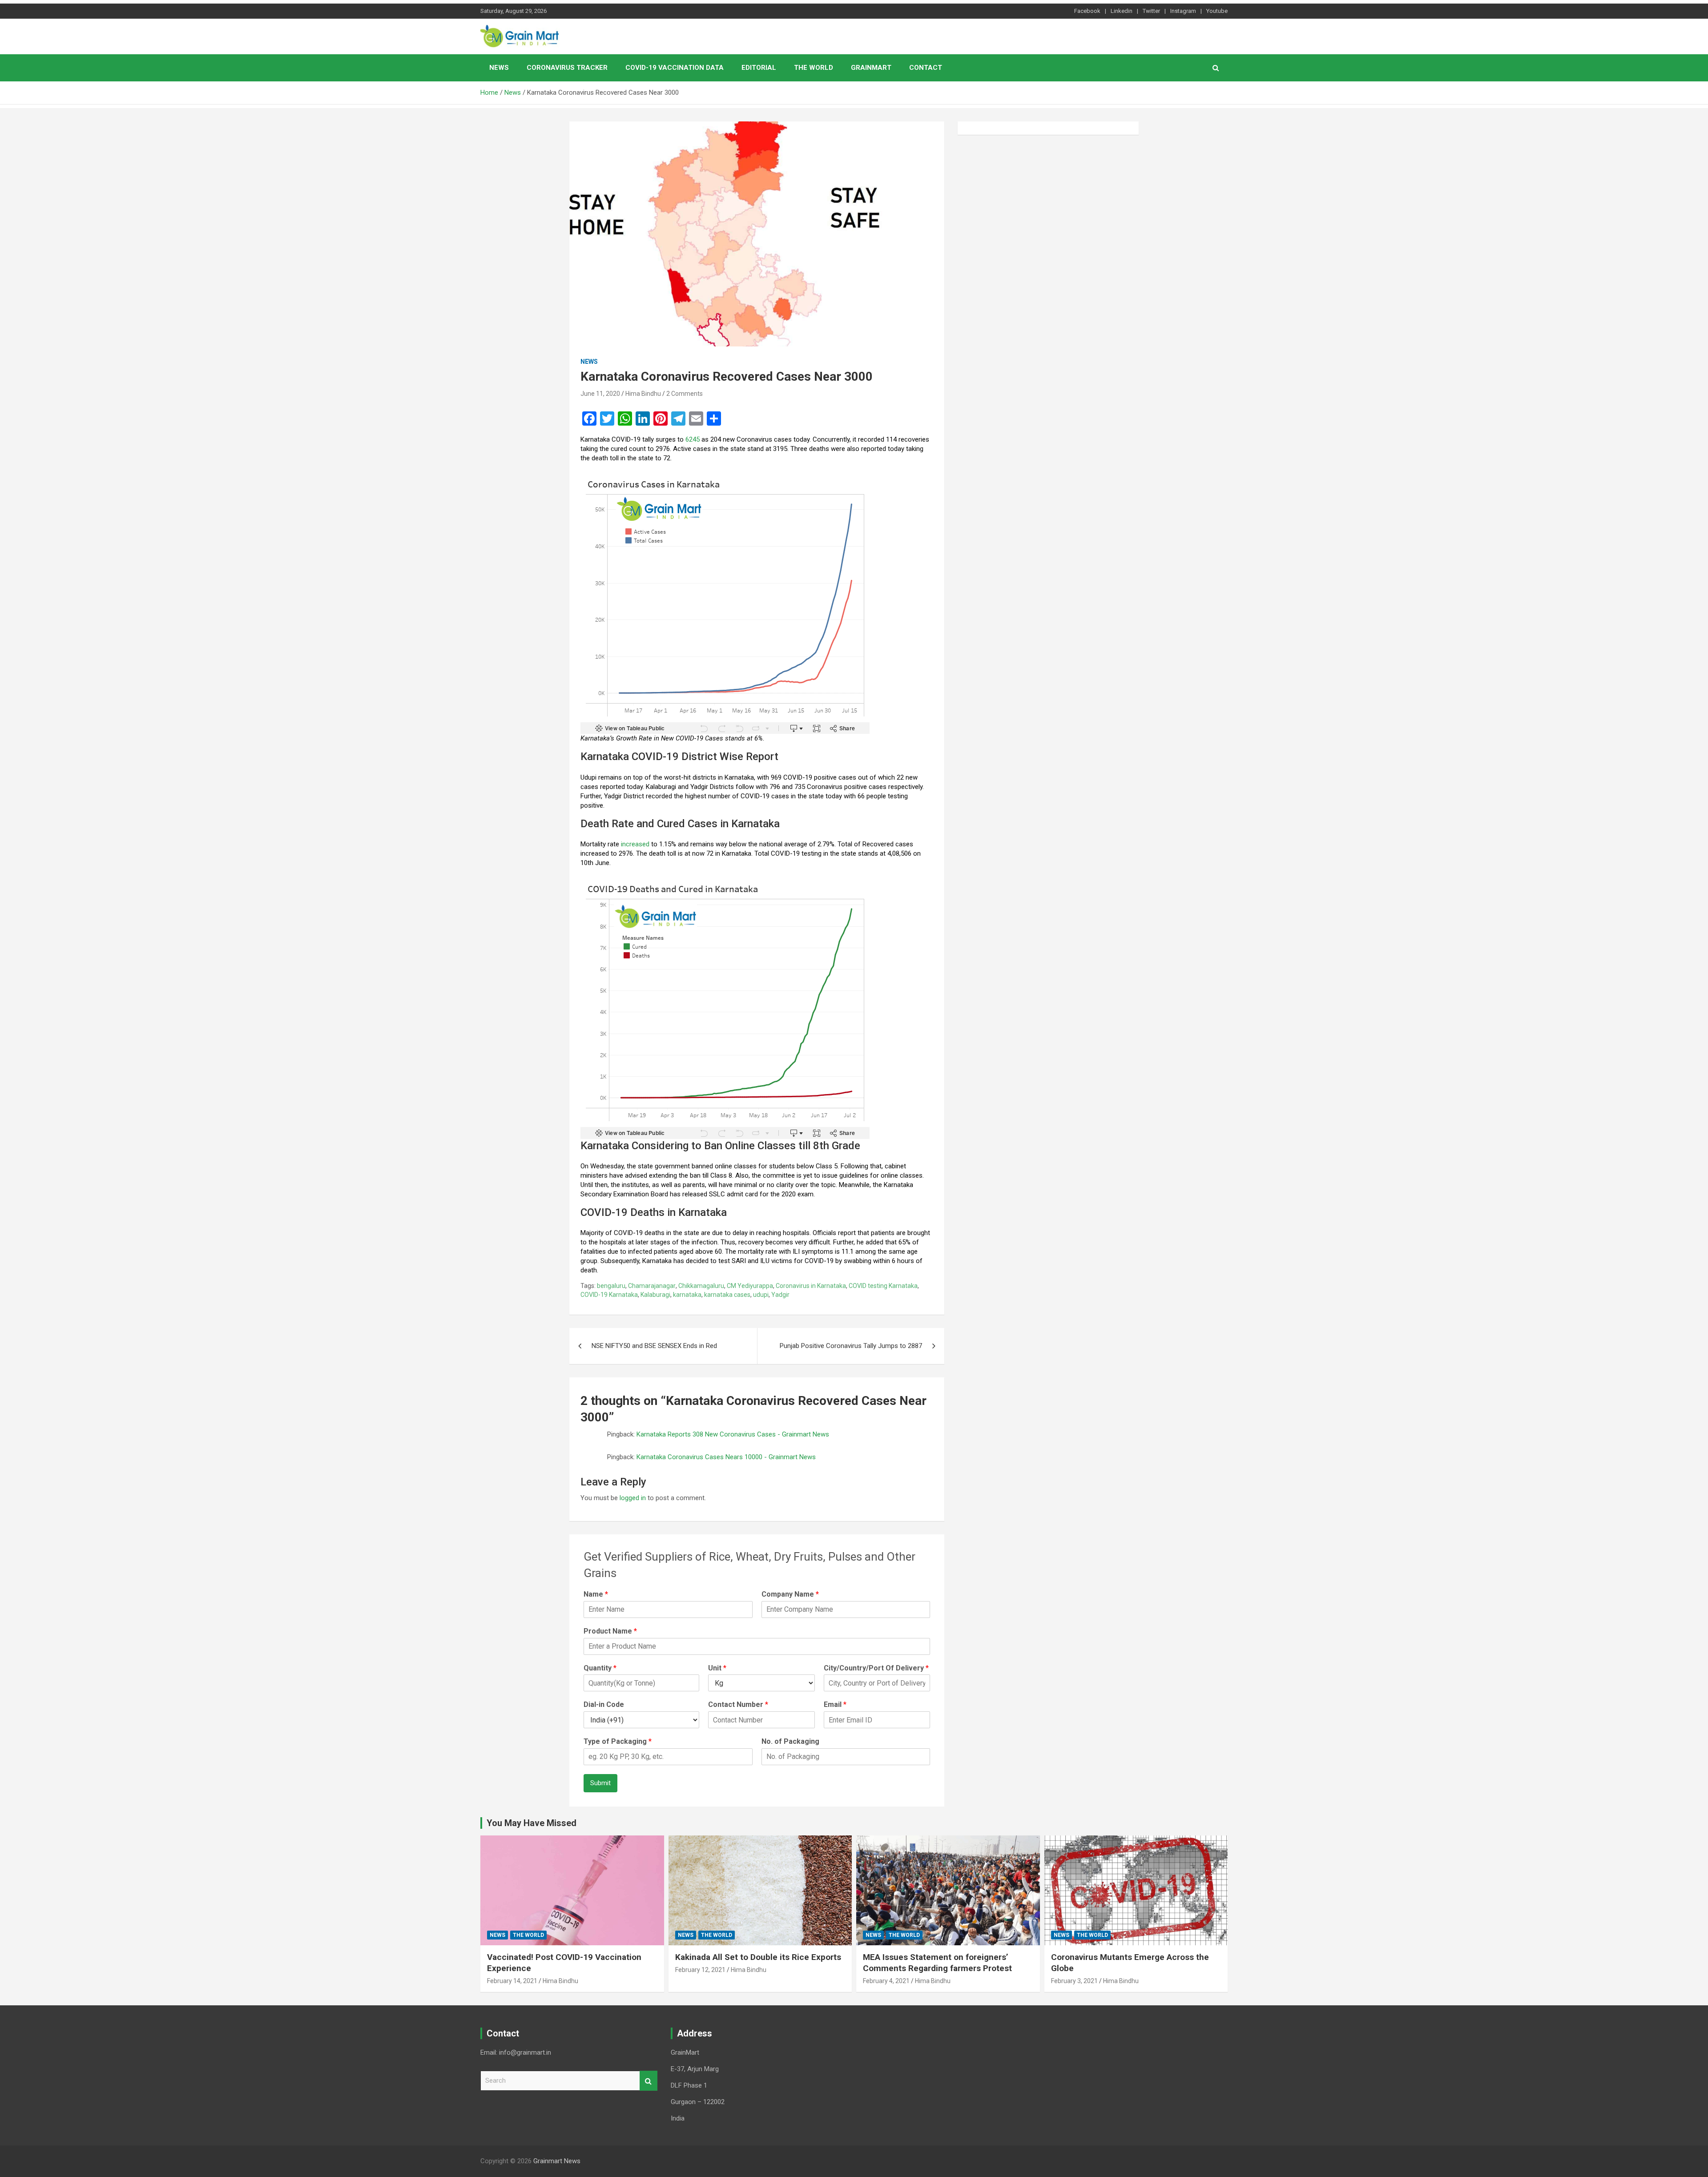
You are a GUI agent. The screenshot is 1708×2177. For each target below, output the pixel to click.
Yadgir (780, 1295)
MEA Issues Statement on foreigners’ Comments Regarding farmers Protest (937, 1963)
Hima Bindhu (643, 394)
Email (835, 1704)
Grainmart (871, 68)
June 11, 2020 (600, 394)
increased (635, 844)
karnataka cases (727, 1295)
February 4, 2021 (886, 1981)
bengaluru (611, 1286)
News (499, 68)
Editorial (759, 68)
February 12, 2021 (700, 1970)
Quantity (600, 1668)
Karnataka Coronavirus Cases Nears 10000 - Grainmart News (726, 1457)
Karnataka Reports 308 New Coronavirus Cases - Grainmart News (733, 1434)
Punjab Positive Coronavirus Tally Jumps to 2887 (851, 1346)
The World (814, 68)
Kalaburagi (655, 1295)
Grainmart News (557, 2161)
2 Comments (685, 394)
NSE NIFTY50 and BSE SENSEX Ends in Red (654, 1346)
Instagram (1183, 11)
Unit (717, 1668)
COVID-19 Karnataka (609, 1295)
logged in (633, 1498)
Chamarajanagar (652, 1286)
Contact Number (738, 1704)
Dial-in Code (604, 1704)
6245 (693, 439)
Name (596, 1594)
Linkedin (1122, 11)
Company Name (790, 1594)
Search (649, 2081)
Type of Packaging (618, 1741)
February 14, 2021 (512, 1981)
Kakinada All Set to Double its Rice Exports (758, 1957)
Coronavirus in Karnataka (811, 1286)
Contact (926, 68)
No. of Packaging (790, 1741)
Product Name (610, 1631)
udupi (761, 1295)
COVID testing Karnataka (883, 1286)
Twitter (1151, 11)
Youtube (1217, 11)
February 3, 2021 (1074, 1981)
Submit (600, 1783)
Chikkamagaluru (701, 1286)
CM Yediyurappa (750, 1286)
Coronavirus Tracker (567, 68)
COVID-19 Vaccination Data (675, 68)
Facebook (1087, 11)
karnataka (687, 1295)
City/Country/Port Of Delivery (876, 1668)
